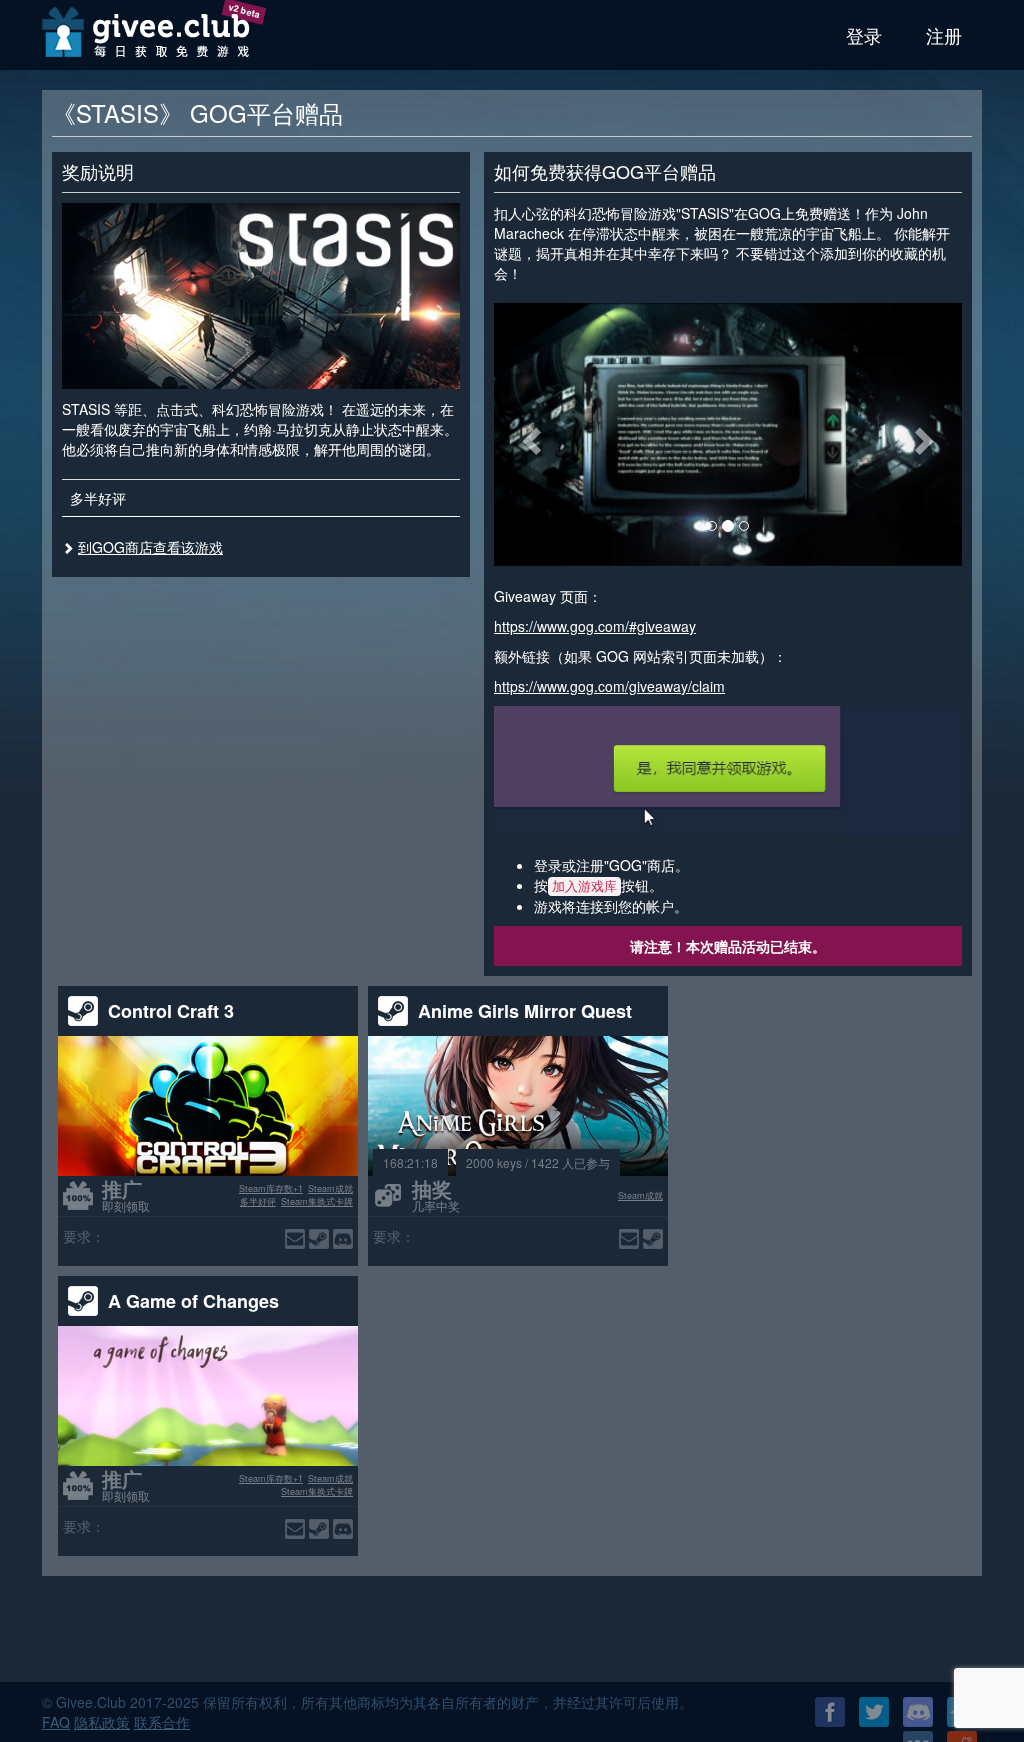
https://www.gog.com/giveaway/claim (609, 686)
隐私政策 (102, 1722)
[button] (529, 434)
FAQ (56, 1722)
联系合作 (162, 1722)
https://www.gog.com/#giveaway (595, 626)
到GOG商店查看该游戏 (150, 547)
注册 (944, 35)
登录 (864, 35)
